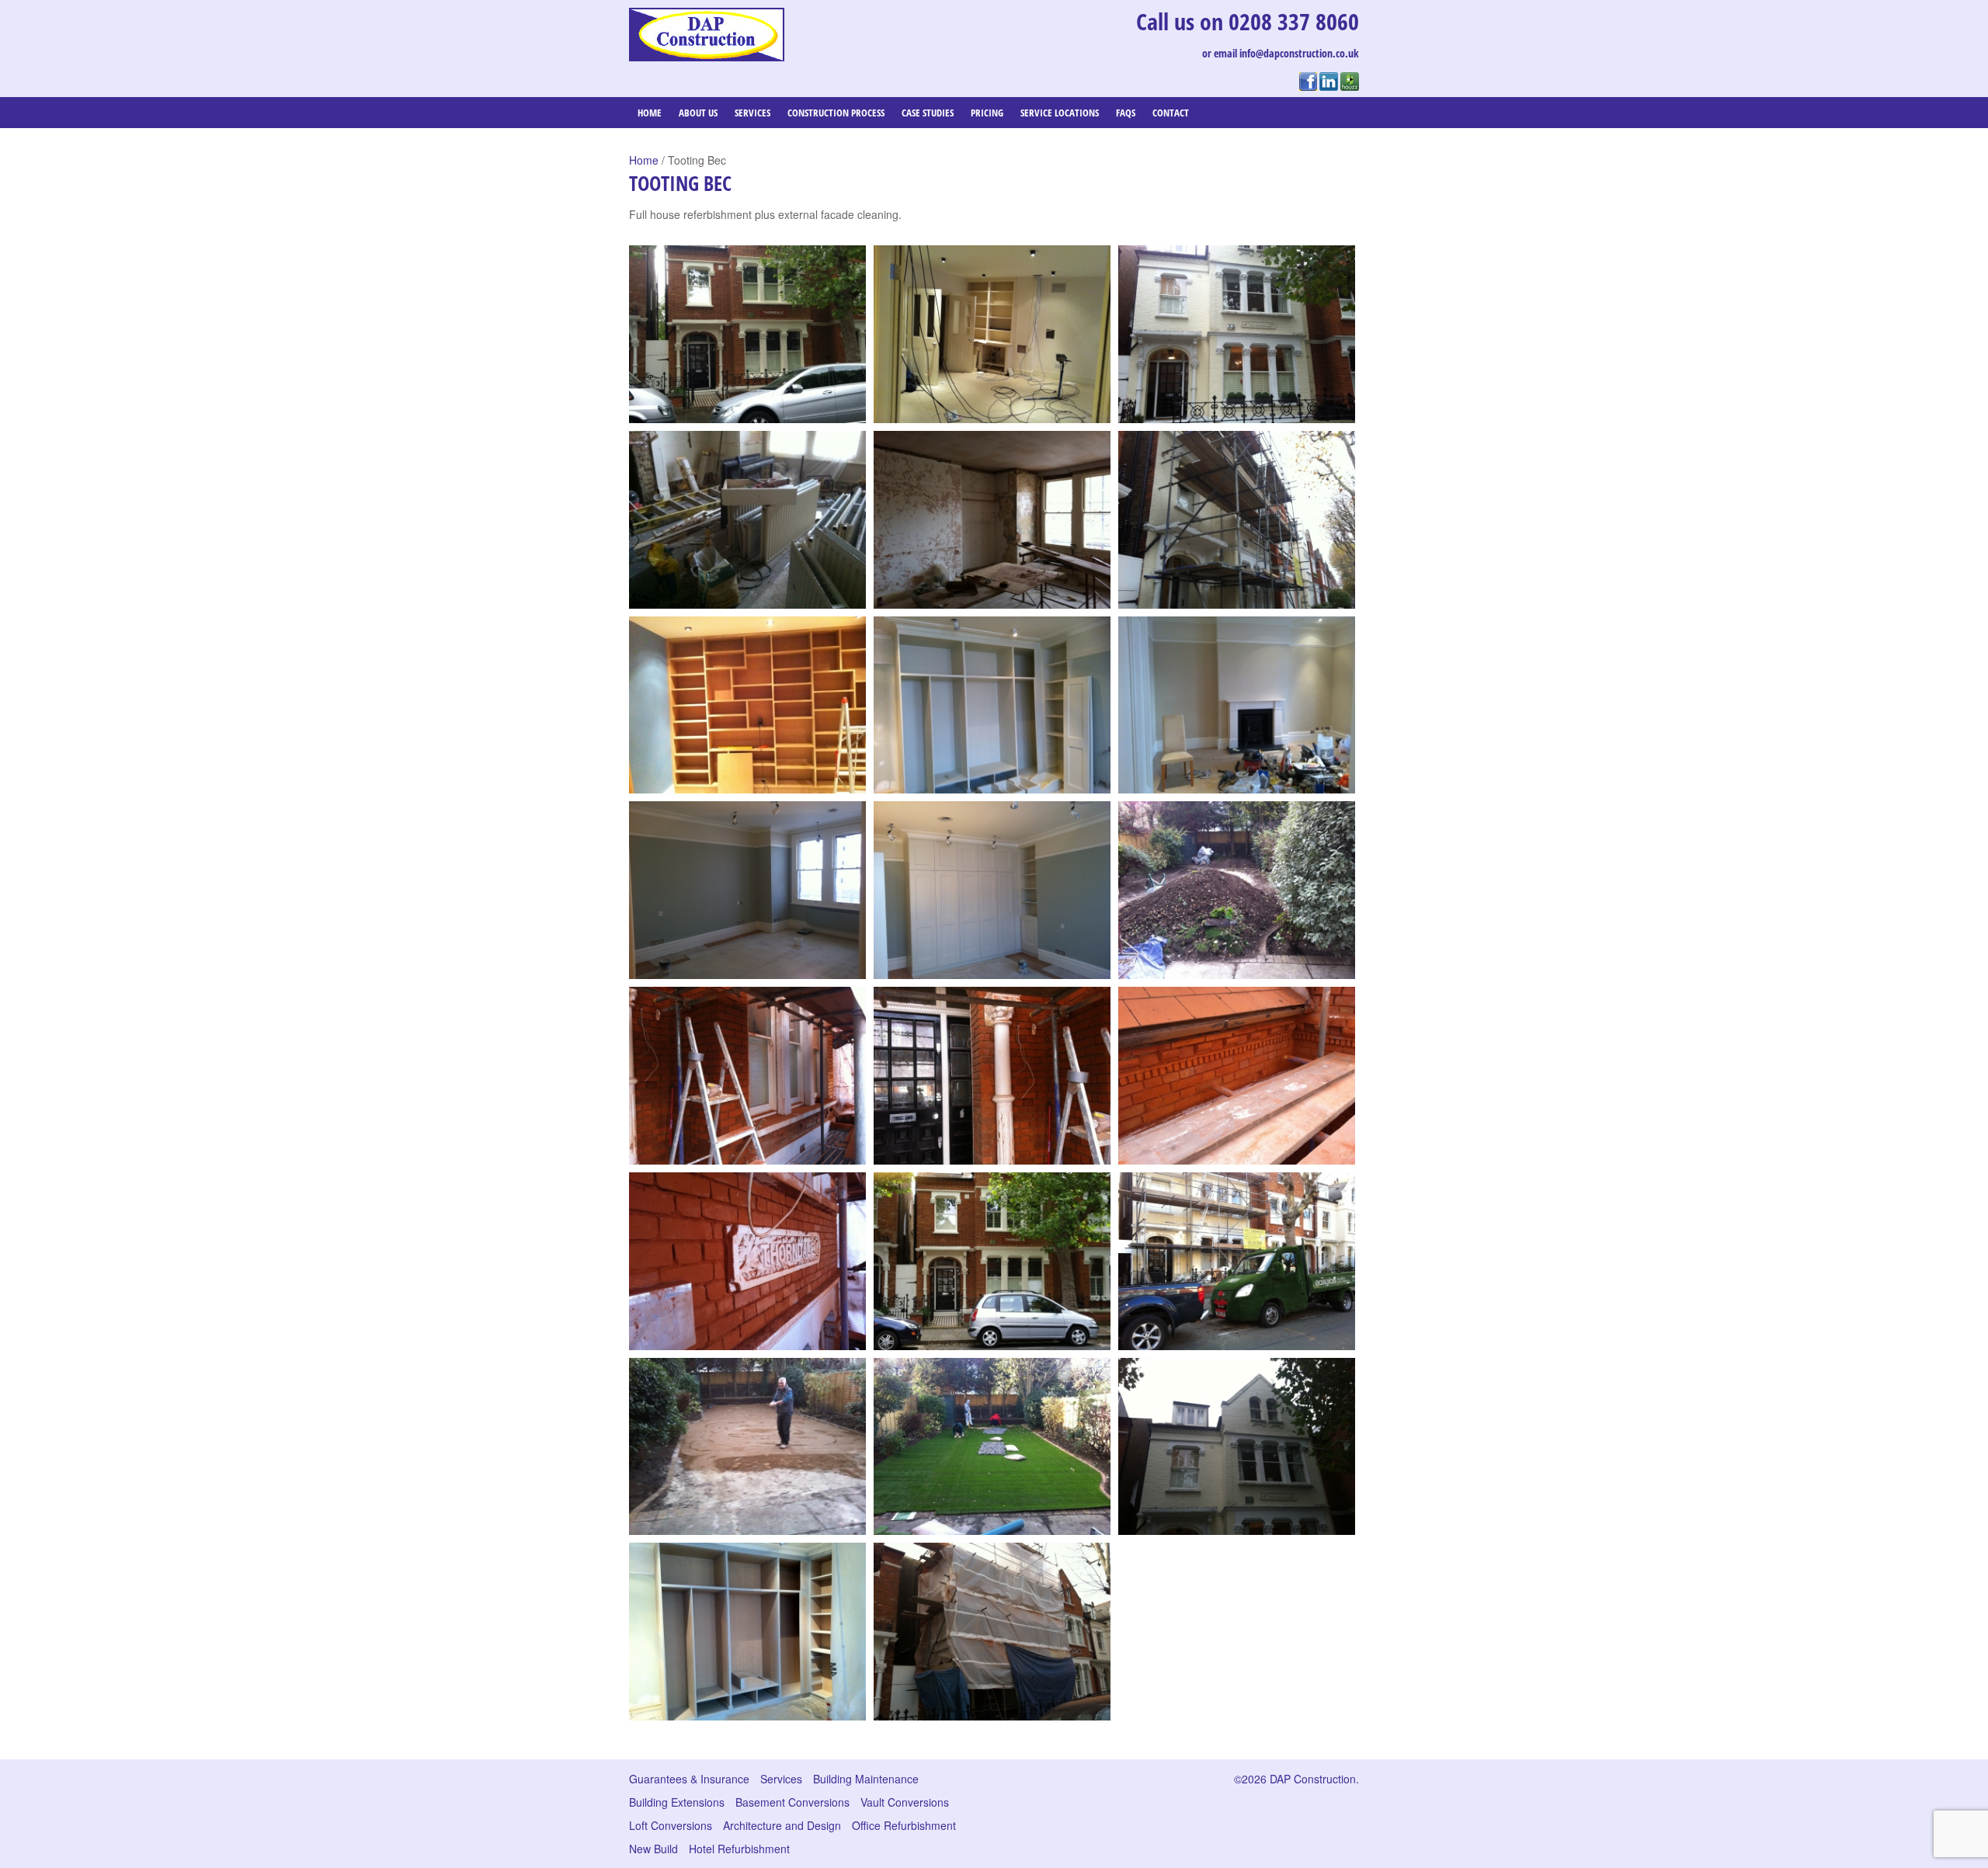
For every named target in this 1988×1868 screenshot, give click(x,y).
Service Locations (1060, 113)
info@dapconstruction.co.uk (1299, 53)
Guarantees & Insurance (689, 1779)
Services (752, 113)
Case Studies (928, 113)
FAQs (1126, 113)
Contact (1171, 113)
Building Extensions (677, 1802)
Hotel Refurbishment (739, 1849)
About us (698, 113)
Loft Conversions (671, 1825)
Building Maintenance (866, 1779)
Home (650, 113)
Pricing (987, 113)
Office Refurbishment (904, 1825)
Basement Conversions (792, 1802)
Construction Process (836, 113)
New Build (653, 1849)
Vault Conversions (905, 1802)
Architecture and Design (782, 1825)
